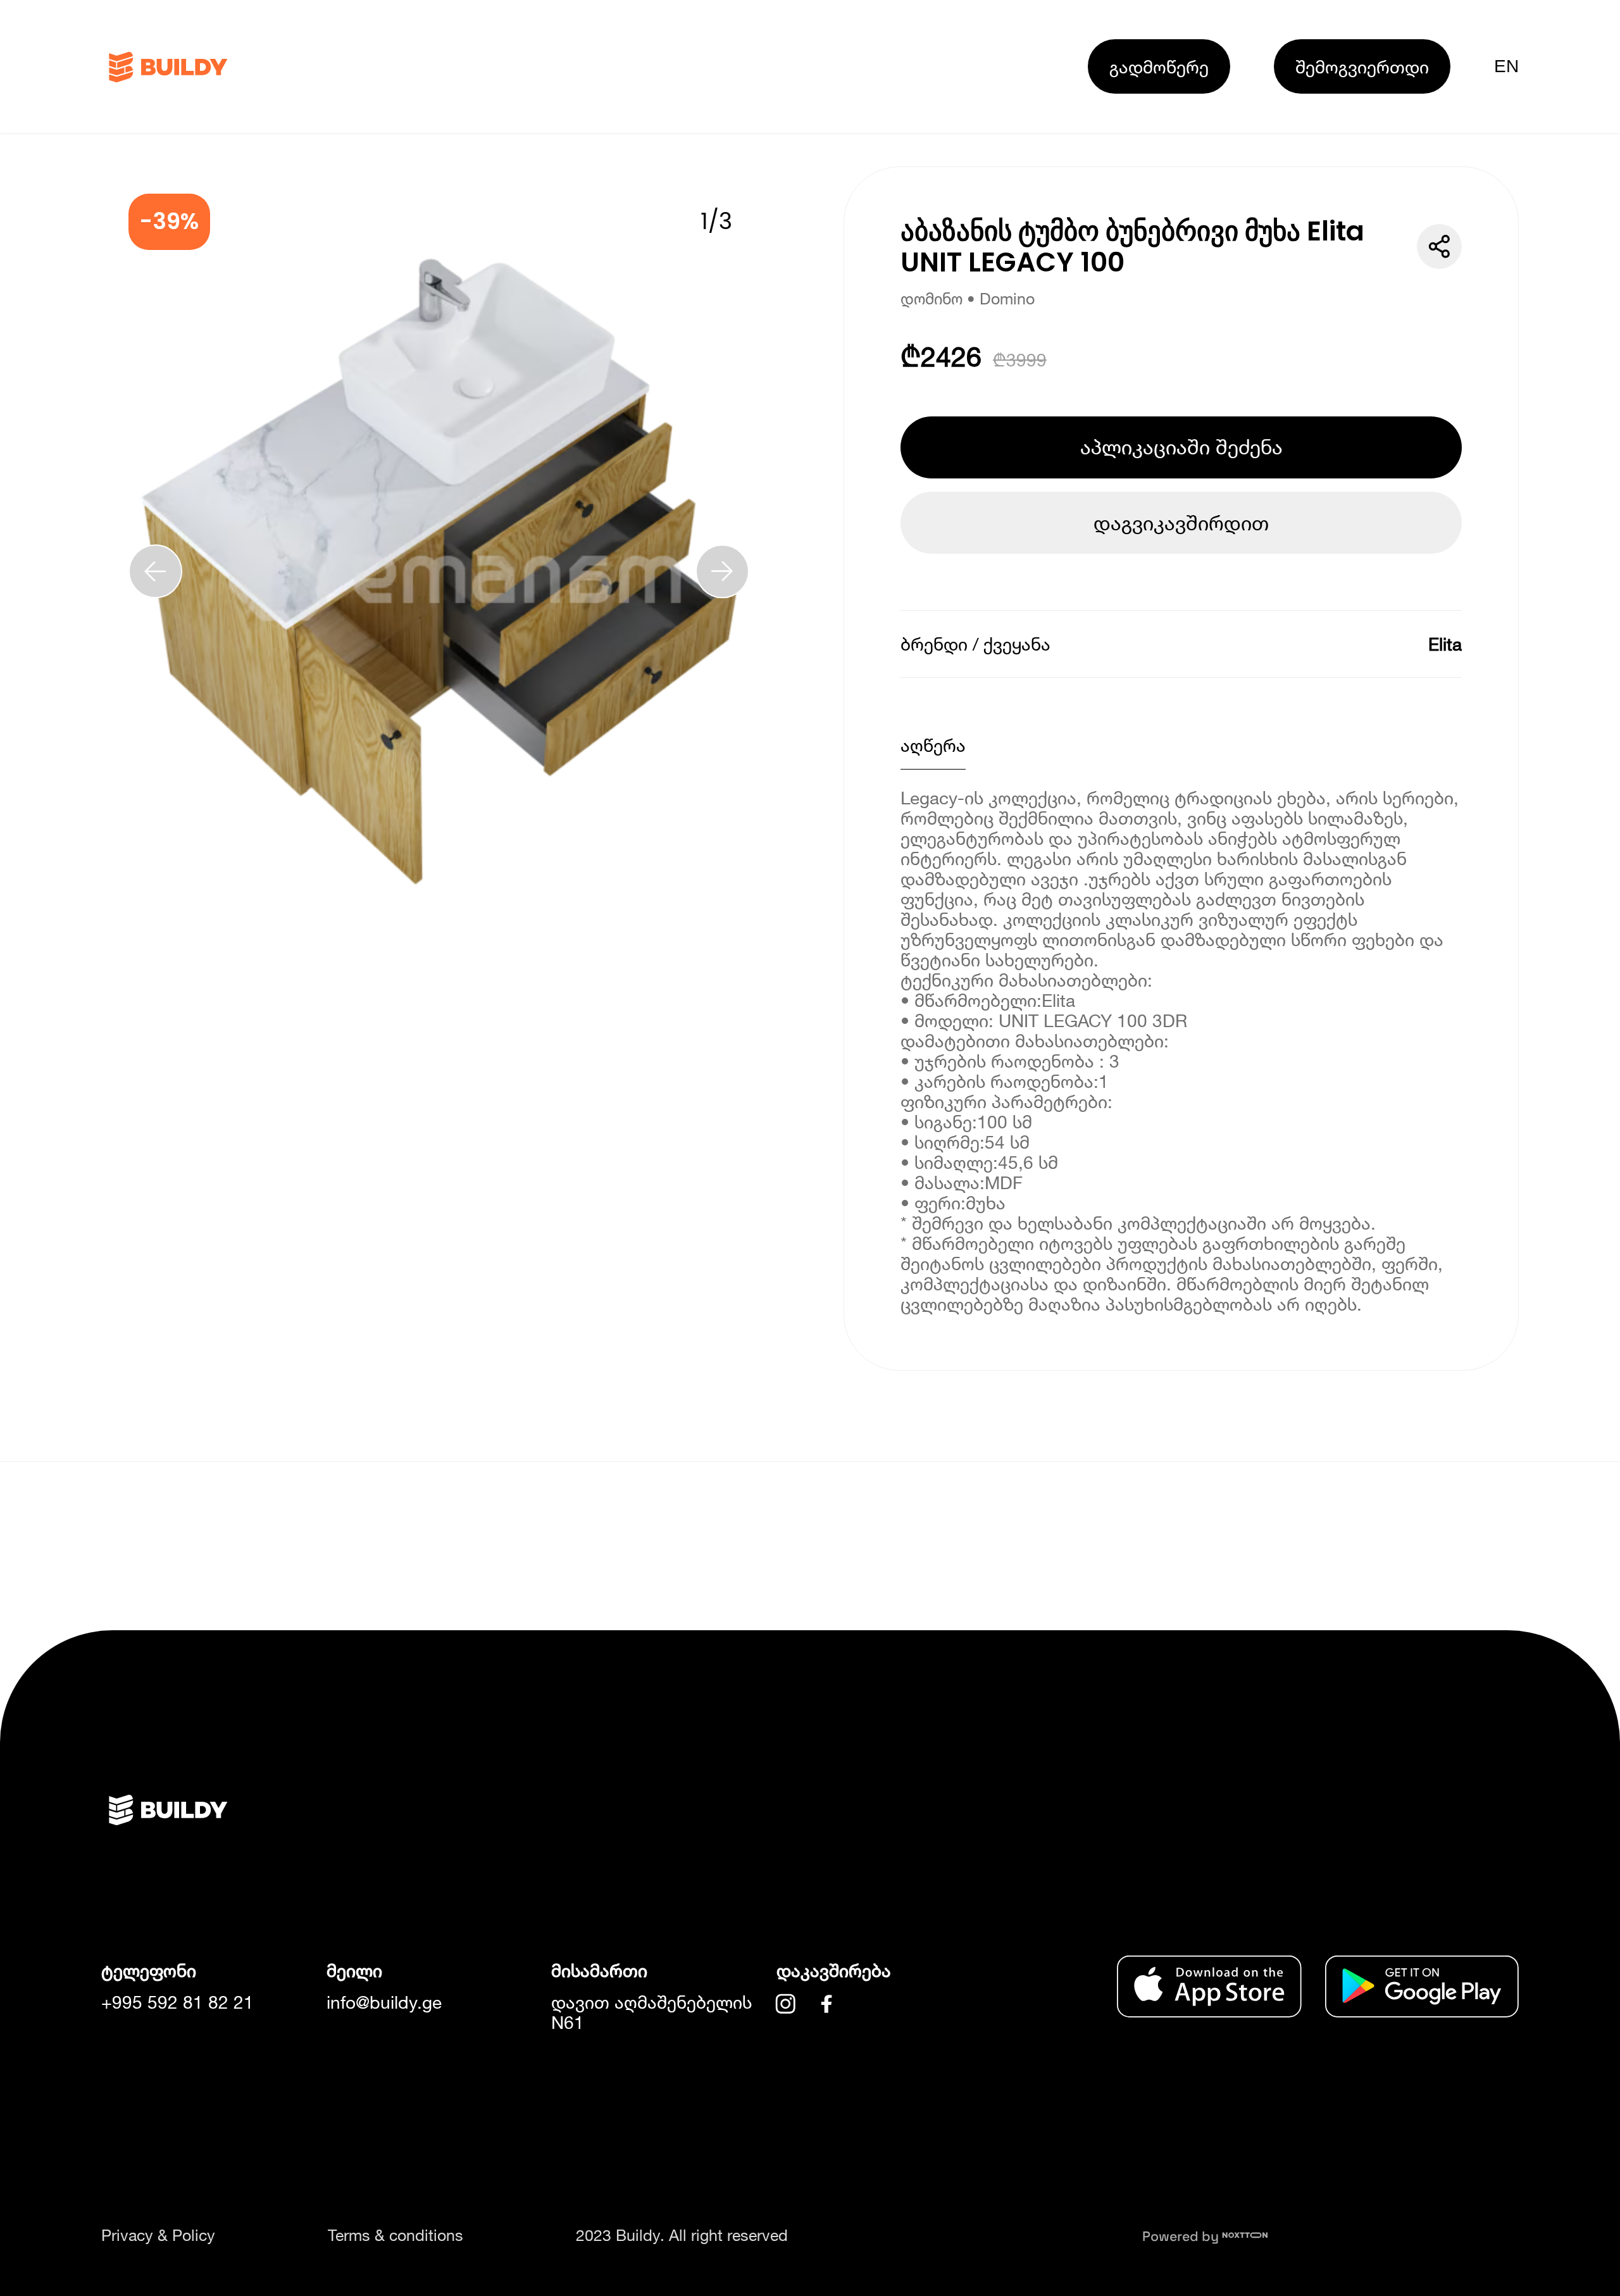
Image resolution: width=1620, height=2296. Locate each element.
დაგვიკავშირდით (1181, 523)
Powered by (1182, 2236)
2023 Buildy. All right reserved (682, 2235)
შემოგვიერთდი (1362, 66)
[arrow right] (722, 571)
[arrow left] (155, 571)
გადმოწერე (1159, 66)
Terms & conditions (396, 2235)
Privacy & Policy (158, 2235)
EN (1506, 66)
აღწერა (933, 745)
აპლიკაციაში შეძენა (1181, 447)
